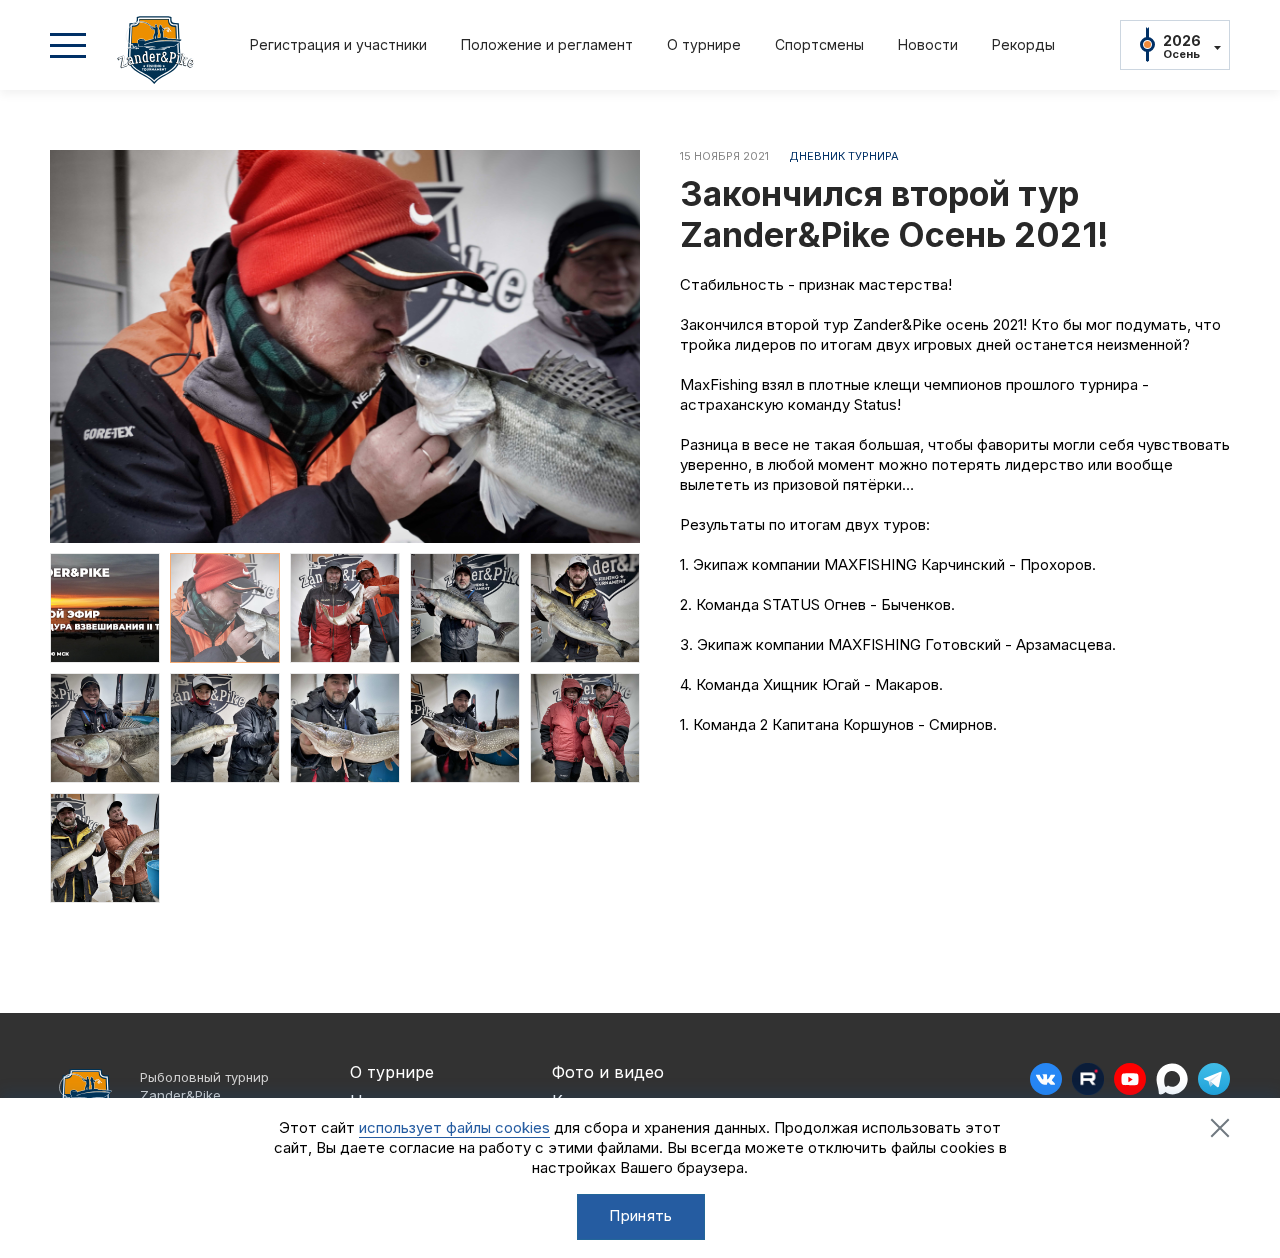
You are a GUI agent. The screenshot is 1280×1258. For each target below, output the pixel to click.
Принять (640, 1215)
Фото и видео (608, 1072)
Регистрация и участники (338, 44)
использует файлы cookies (454, 1127)
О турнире (704, 44)
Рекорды (1023, 44)
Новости (928, 44)
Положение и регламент (547, 44)
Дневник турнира (844, 156)
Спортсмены (819, 44)
